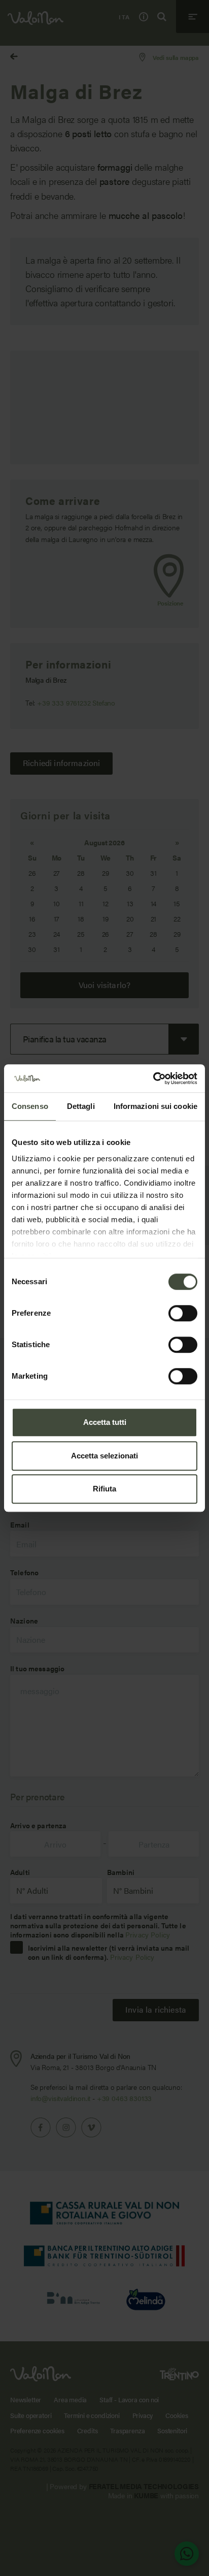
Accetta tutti (105, 1422)
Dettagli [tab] (81, 1106)
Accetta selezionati (104, 1456)
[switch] (183, 1313)
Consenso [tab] (30, 1106)
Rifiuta (104, 1489)
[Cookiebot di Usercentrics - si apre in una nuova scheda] (153, 1078)
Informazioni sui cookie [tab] (155, 1106)
